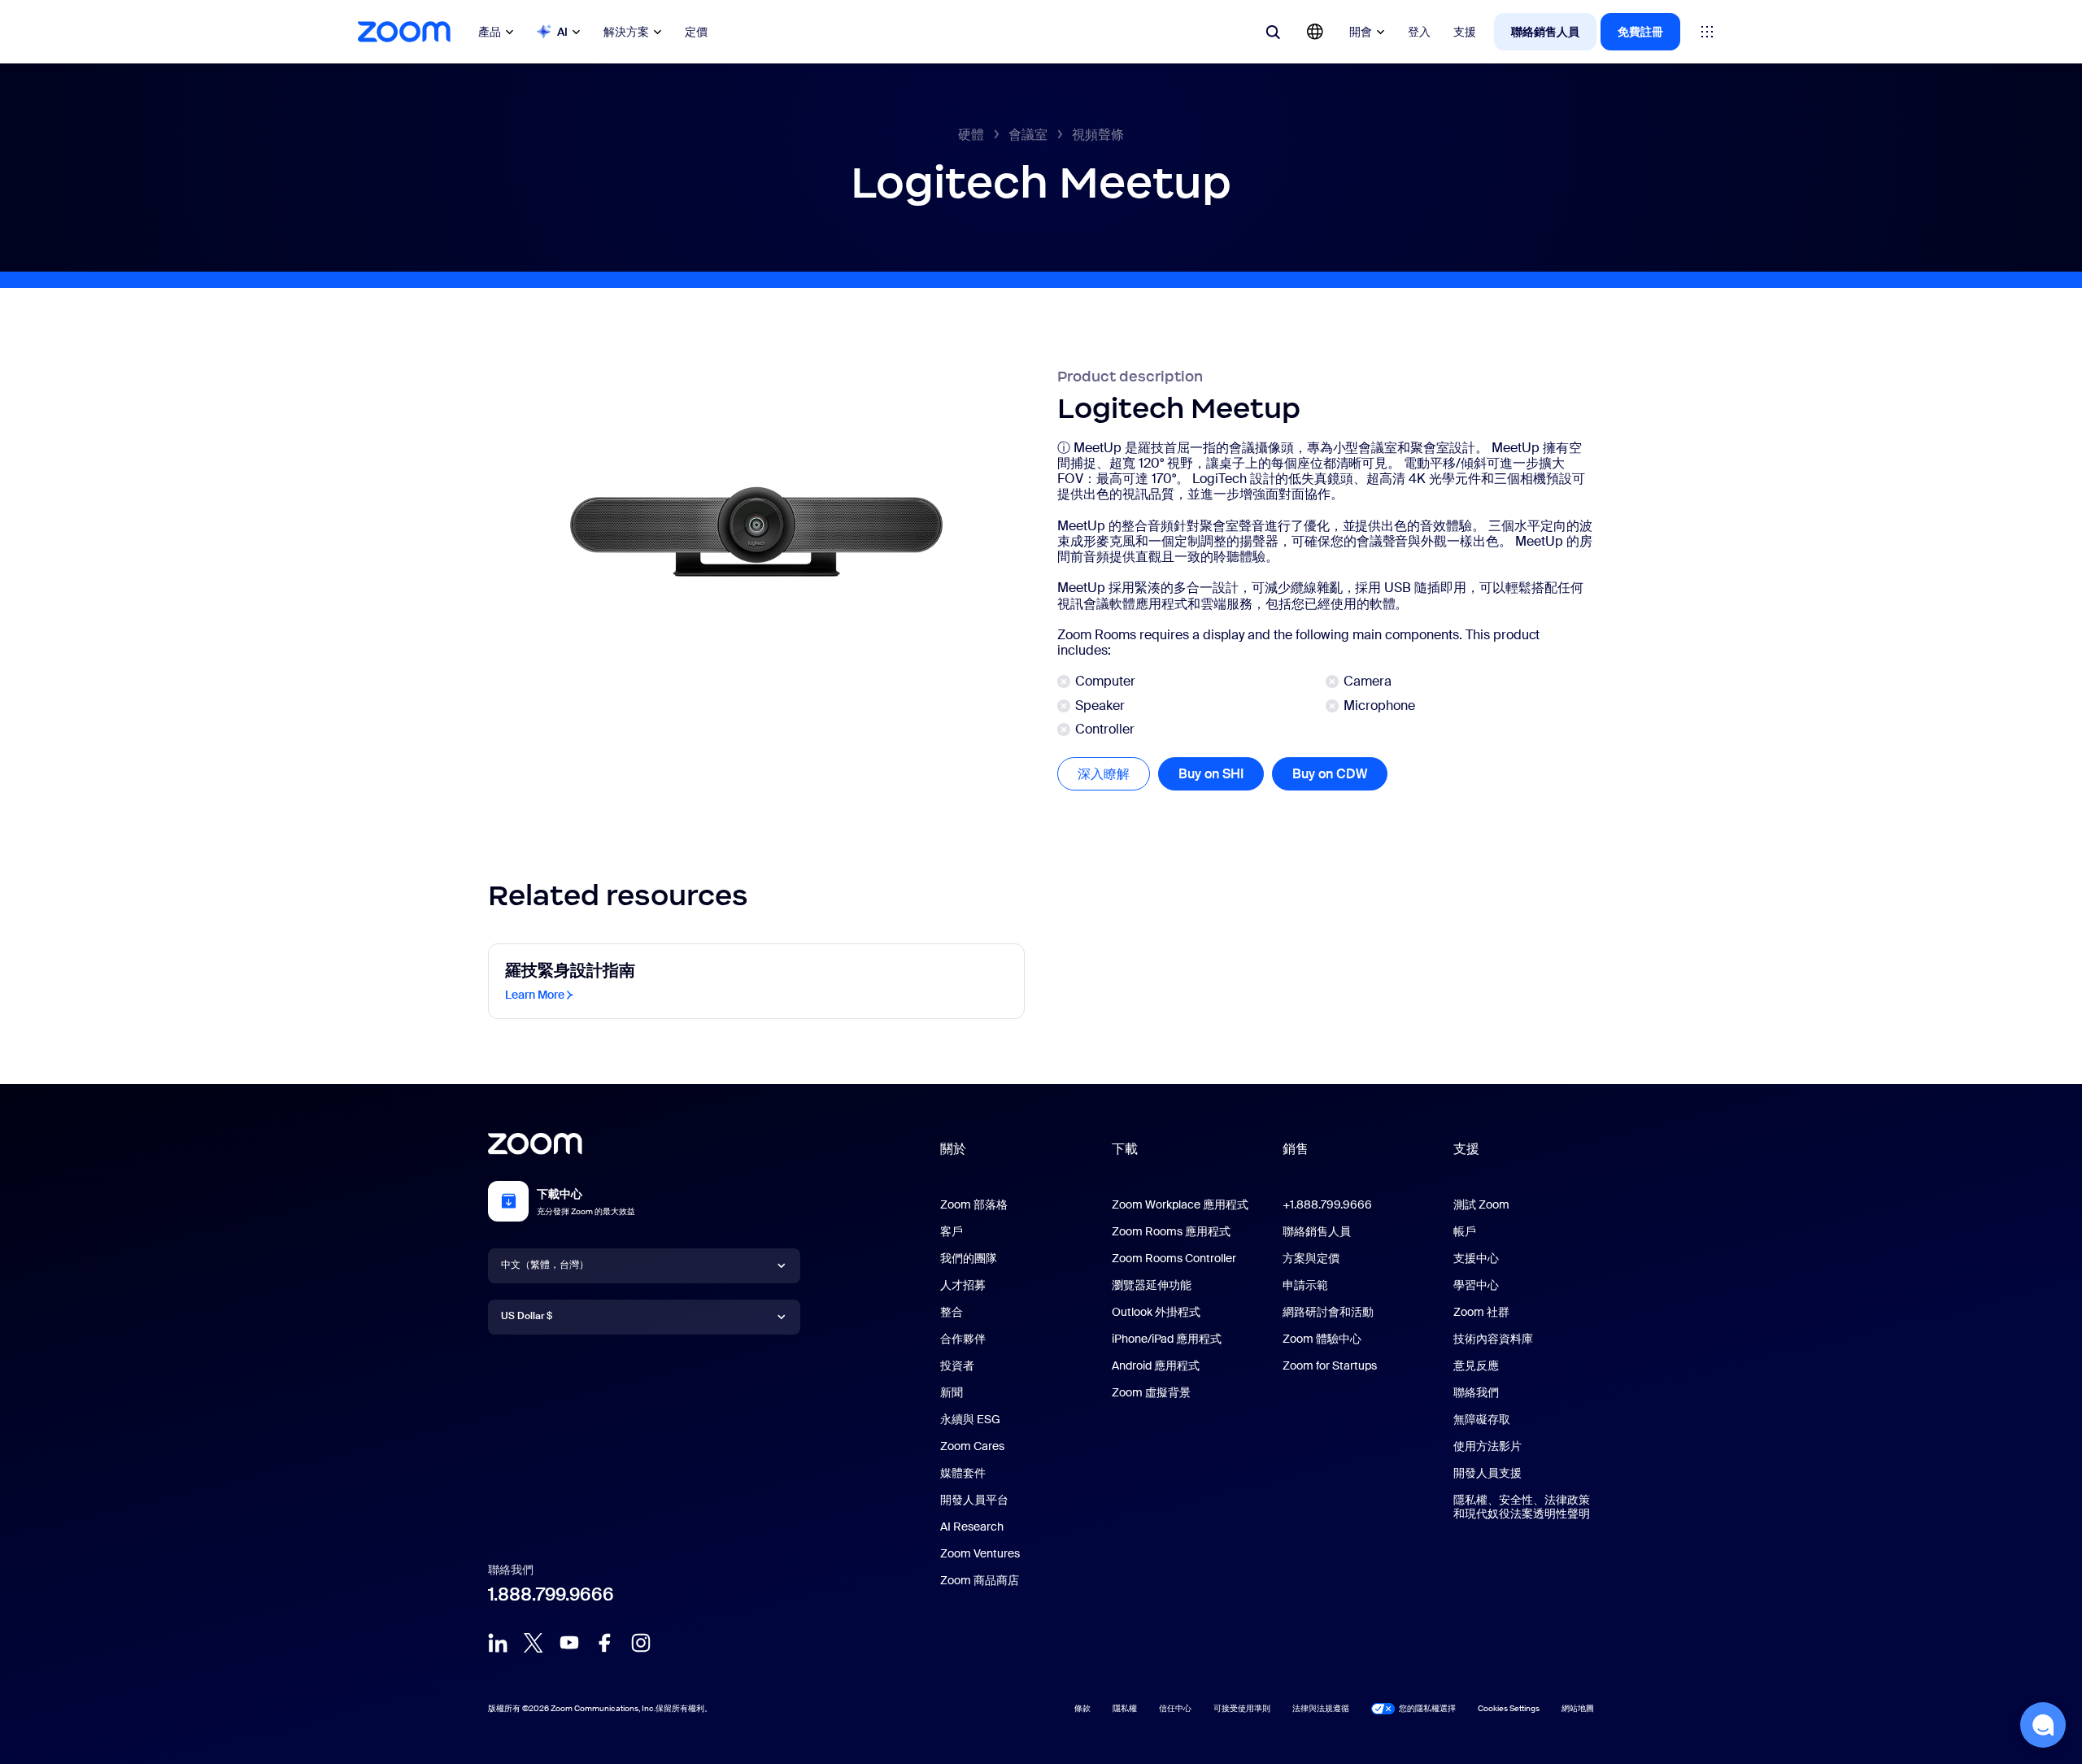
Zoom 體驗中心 (1322, 1339)
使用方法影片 (1487, 1446)
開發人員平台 (974, 1500)
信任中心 (1175, 1708)
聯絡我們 (1476, 1392)
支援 (1465, 32)
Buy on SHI (1211, 774)
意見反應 (1476, 1365)
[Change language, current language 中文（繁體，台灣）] (1315, 32)
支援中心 (1476, 1258)
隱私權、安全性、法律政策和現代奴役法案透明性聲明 (1522, 1507)
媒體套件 (963, 1473)
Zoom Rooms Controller (1174, 1258)
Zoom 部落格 (974, 1204)
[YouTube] (569, 1643)
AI (562, 32)
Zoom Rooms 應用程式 (1171, 1231)
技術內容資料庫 (1493, 1339)
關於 (953, 1149)
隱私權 (1125, 1708)
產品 (490, 32)
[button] (2043, 1725)
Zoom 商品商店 (980, 1580)
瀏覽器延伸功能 (1152, 1285)
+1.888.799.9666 (1327, 1204)
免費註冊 (1640, 32)
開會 (1361, 32)
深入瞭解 (1114, 774)
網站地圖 (1578, 1708)
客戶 (952, 1231)
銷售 (1296, 1149)
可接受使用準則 (1242, 1708)
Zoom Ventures (980, 1553)
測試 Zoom (1481, 1204)
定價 (696, 32)
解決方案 (626, 32)
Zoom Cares (972, 1446)
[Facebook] (605, 1643)
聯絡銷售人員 (1545, 32)
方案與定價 (1311, 1258)
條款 (1082, 1708)
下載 (1125, 1149)
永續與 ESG (970, 1419)
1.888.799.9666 (551, 1594)
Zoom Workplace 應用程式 (1180, 1204)
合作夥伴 (963, 1339)
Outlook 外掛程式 (1156, 1312)
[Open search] (1273, 32)
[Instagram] (641, 1643)
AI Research (972, 1527)
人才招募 (963, 1285)
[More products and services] (1707, 32)
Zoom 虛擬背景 (1151, 1392)
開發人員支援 (1487, 1473)
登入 (1419, 32)
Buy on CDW (1330, 774)
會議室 (1028, 135)
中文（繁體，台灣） (545, 1265)
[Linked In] (498, 1643)
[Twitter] (534, 1643)
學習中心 (1476, 1285)
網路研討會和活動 (1328, 1312)
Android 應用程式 (1156, 1365)
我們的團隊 (969, 1258)
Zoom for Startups (1330, 1365)
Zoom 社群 (1481, 1312)
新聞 (952, 1392)
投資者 (957, 1365)
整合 (952, 1312)
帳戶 (1465, 1231)
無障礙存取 (1482, 1419)
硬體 (971, 135)
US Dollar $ (527, 1316)
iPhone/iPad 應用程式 (1167, 1339)
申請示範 (1305, 1285)
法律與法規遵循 (1321, 1708)
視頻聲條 (1098, 135)
